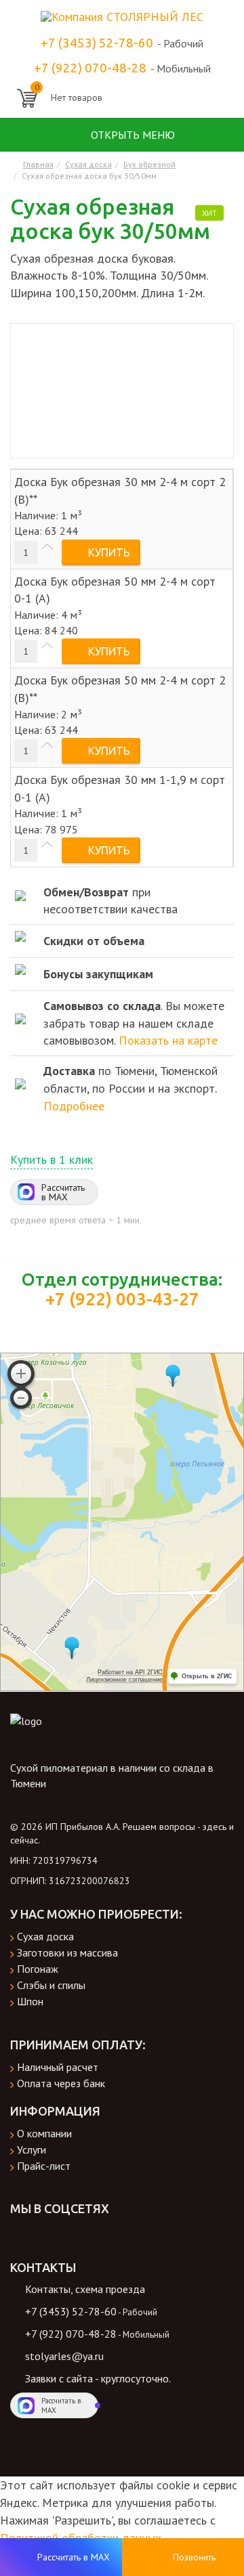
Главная (38, 164)
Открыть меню (131, 135)
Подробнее (74, 1106)
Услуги (32, 2149)
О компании (44, 2133)
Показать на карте (168, 1040)
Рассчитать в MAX (63, 1192)
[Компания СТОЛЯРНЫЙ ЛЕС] (122, 15)
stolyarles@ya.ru (64, 2356)
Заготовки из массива (67, 1952)
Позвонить (194, 2557)
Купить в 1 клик (52, 1159)
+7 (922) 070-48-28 (90, 68)
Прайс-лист (44, 2166)
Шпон (30, 2001)
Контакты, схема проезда (85, 2289)
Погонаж (38, 1969)
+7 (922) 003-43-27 (122, 1299)
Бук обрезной (149, 164)
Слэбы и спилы (51, 1985)
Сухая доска (88, 164)
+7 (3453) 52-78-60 (97, 43)
